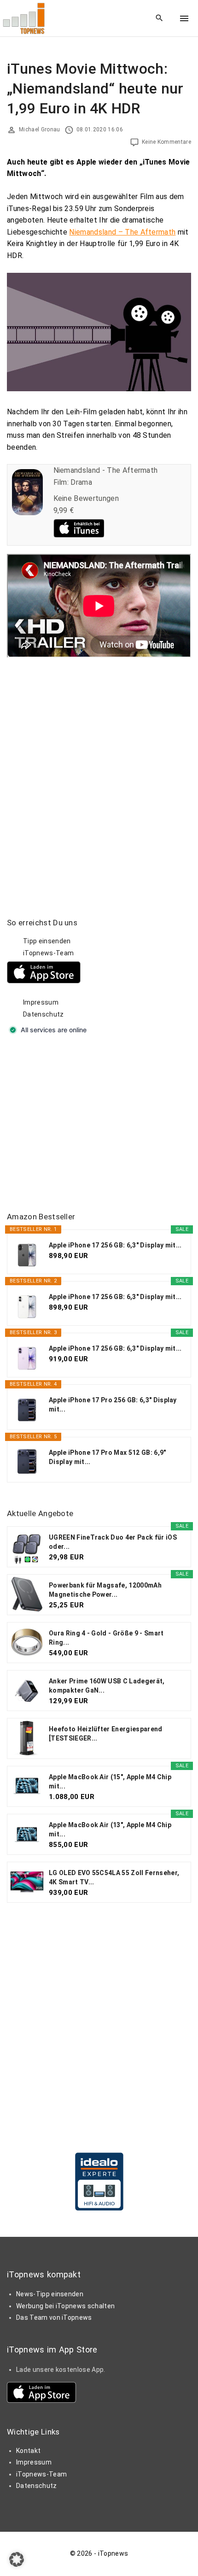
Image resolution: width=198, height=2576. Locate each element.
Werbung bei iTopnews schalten (65, 2306)
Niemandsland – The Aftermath (122, 232)
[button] (17, 2559)
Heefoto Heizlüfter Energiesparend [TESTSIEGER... (106, 1734)
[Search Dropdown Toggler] (160, 18)
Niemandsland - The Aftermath (106, 470)
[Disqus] (99, 773)
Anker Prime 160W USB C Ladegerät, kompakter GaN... (107, 1686)
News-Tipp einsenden (50, 2294)
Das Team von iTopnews (54, 2317)
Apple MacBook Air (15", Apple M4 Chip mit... (110, 1782)
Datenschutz (44, 1014)
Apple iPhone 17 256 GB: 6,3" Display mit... (115, 1245)
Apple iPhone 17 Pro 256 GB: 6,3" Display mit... (113, 1405)
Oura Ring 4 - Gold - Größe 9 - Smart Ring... (106, 1638)
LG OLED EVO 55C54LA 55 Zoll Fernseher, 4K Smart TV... (114, 1877)
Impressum (41, 1002)
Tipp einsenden (47, 941)
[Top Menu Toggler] (184, 18)
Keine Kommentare (166, 142)
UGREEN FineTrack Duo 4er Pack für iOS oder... (113, 1542)
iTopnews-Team (48, 953)
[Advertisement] (76, 1124)
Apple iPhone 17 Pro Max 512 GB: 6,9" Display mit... (108, 1457)
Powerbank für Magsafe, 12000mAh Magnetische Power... (105, 1590)
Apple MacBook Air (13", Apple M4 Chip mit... (110, 1829)
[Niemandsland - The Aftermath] (27, 513)
